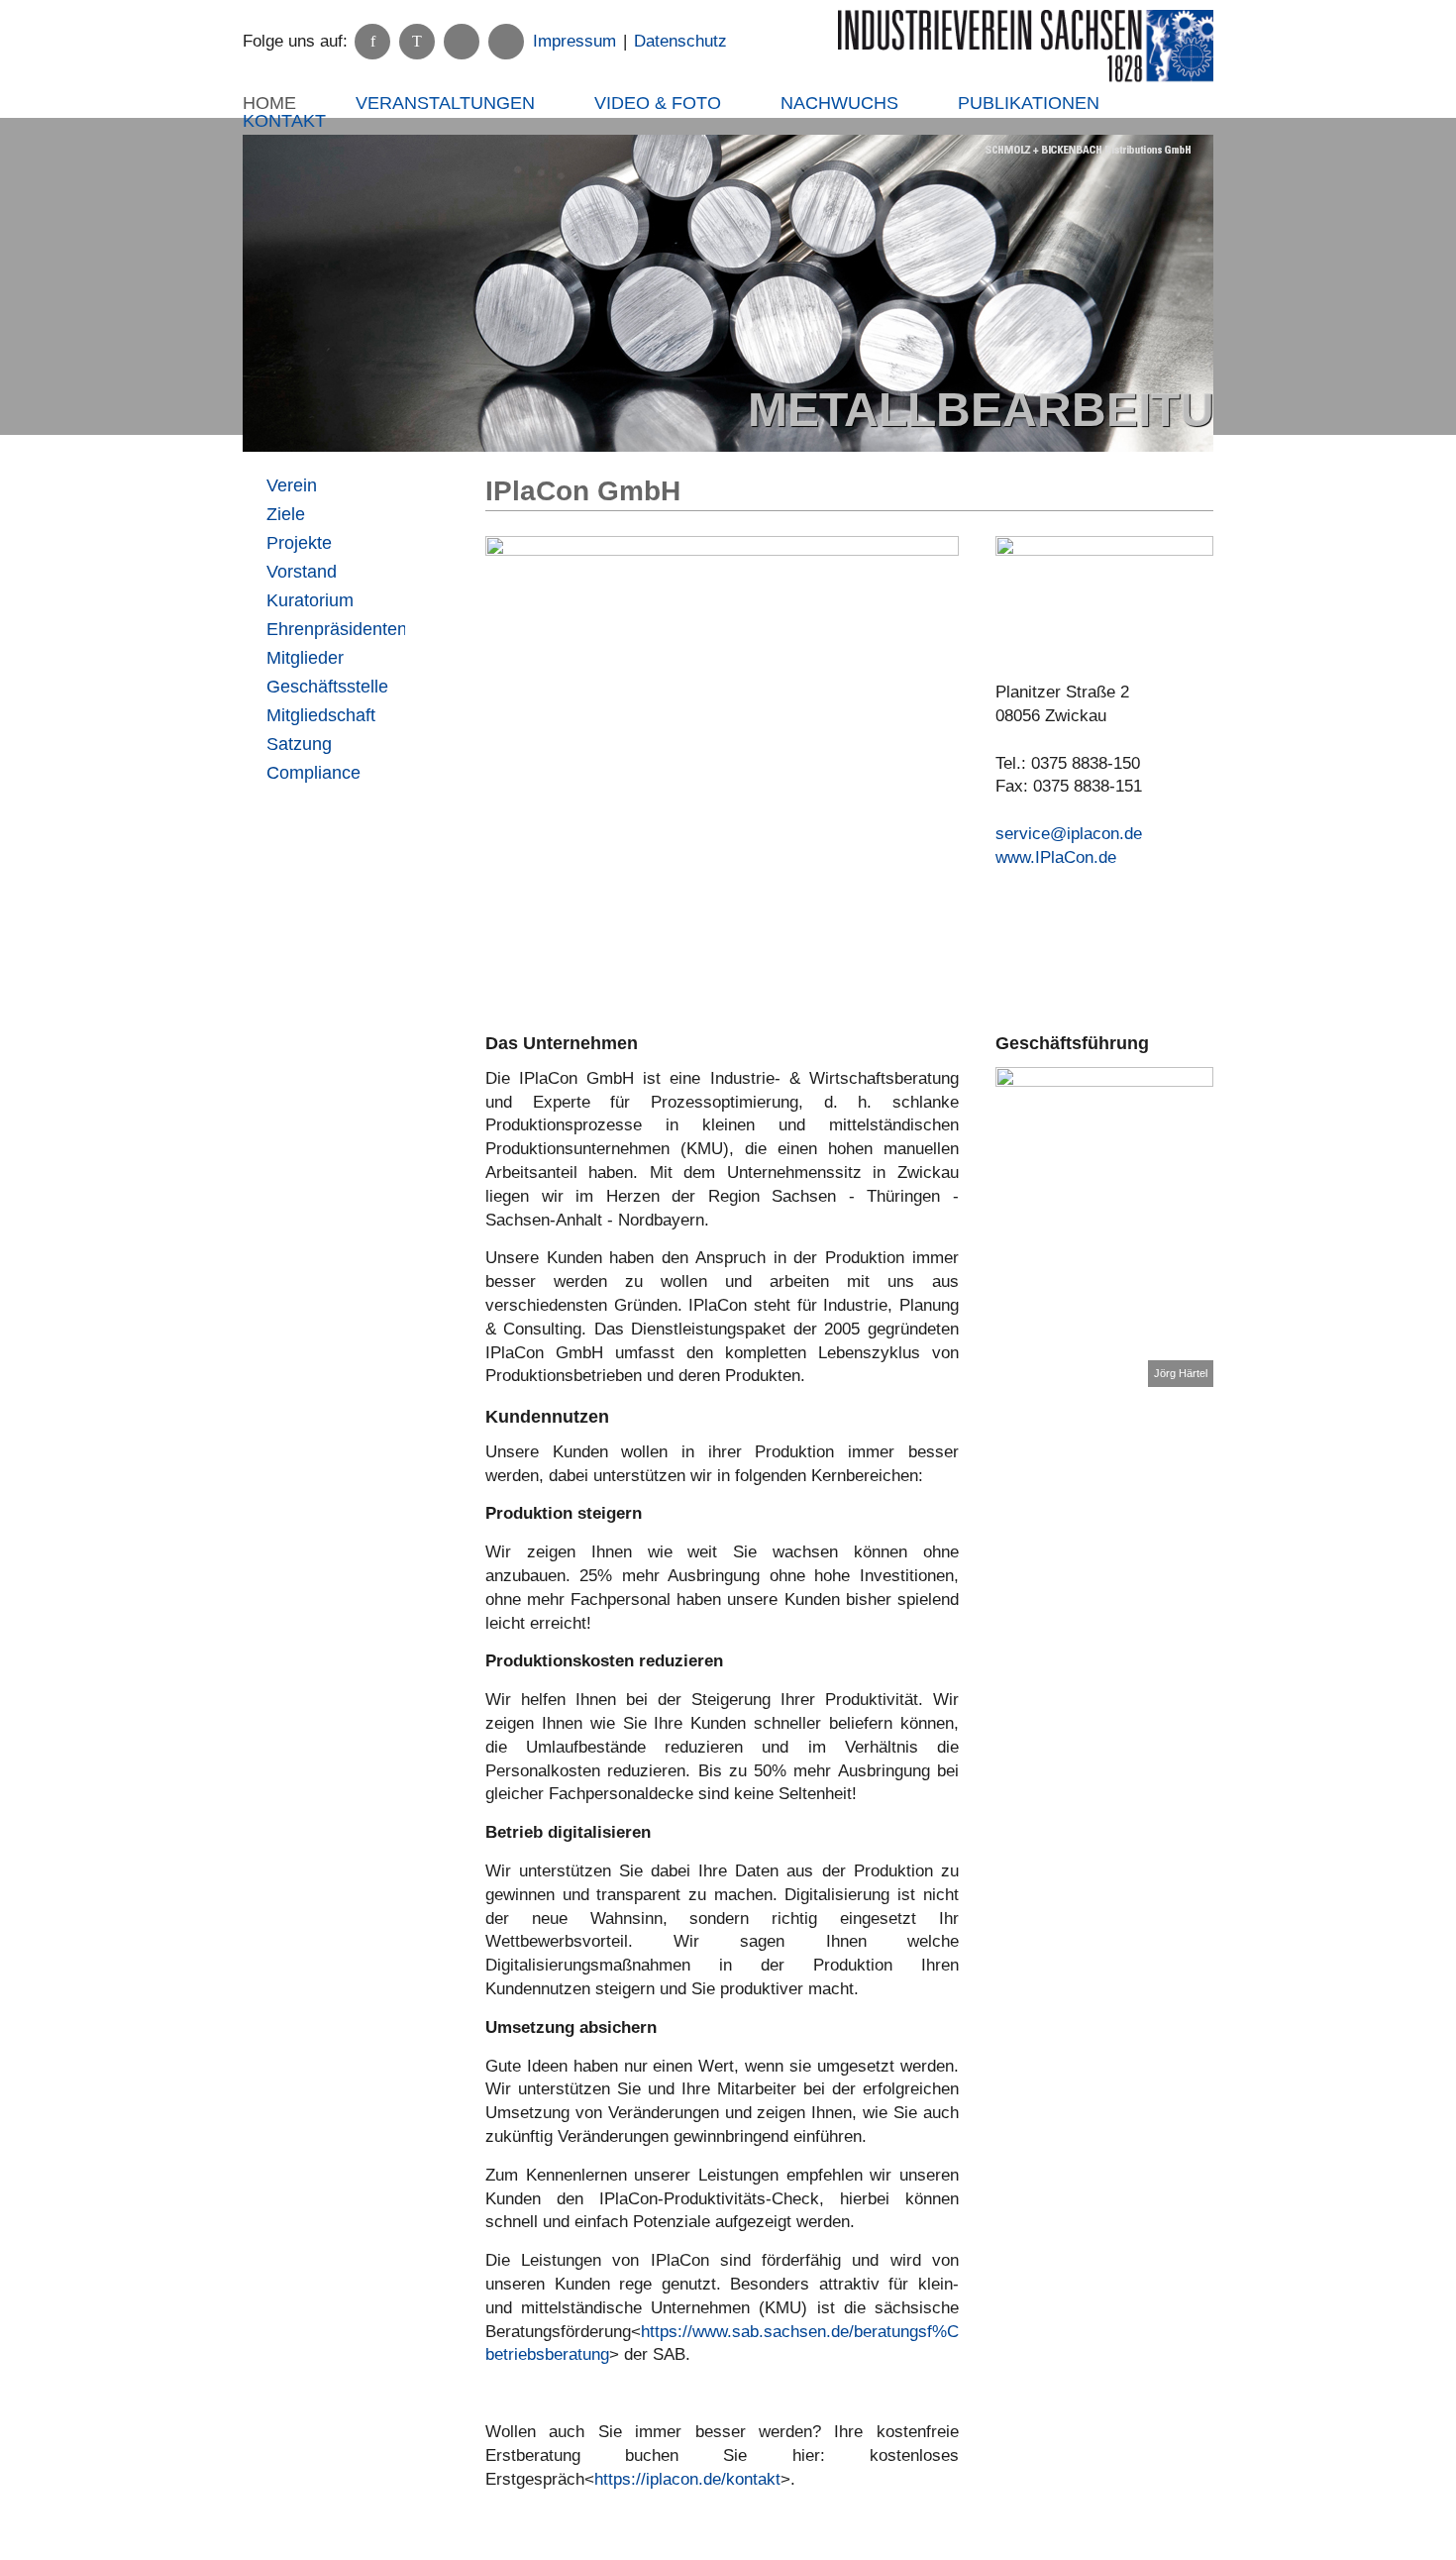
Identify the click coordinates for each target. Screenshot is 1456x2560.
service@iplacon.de (1069, 834)
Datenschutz (680, 41)
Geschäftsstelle (327, 687)
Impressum (574, 41)
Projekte (299, 543)
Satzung (299, 744)
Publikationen (1029, 103)
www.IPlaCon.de (1056, 857)
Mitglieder (305, 658)
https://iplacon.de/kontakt (687, 2479)
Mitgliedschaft (321, 715)
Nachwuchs (839, 103)
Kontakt (284, 121)
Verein (292, 485)
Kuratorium (310, 600)
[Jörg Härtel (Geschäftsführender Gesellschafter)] (1105, 1227)
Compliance (313, 773)
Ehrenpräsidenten (336, 629)
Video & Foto (658, 103)
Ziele (286, 514)
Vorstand (302, 572)
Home (269, 103)
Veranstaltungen (445, 103)
